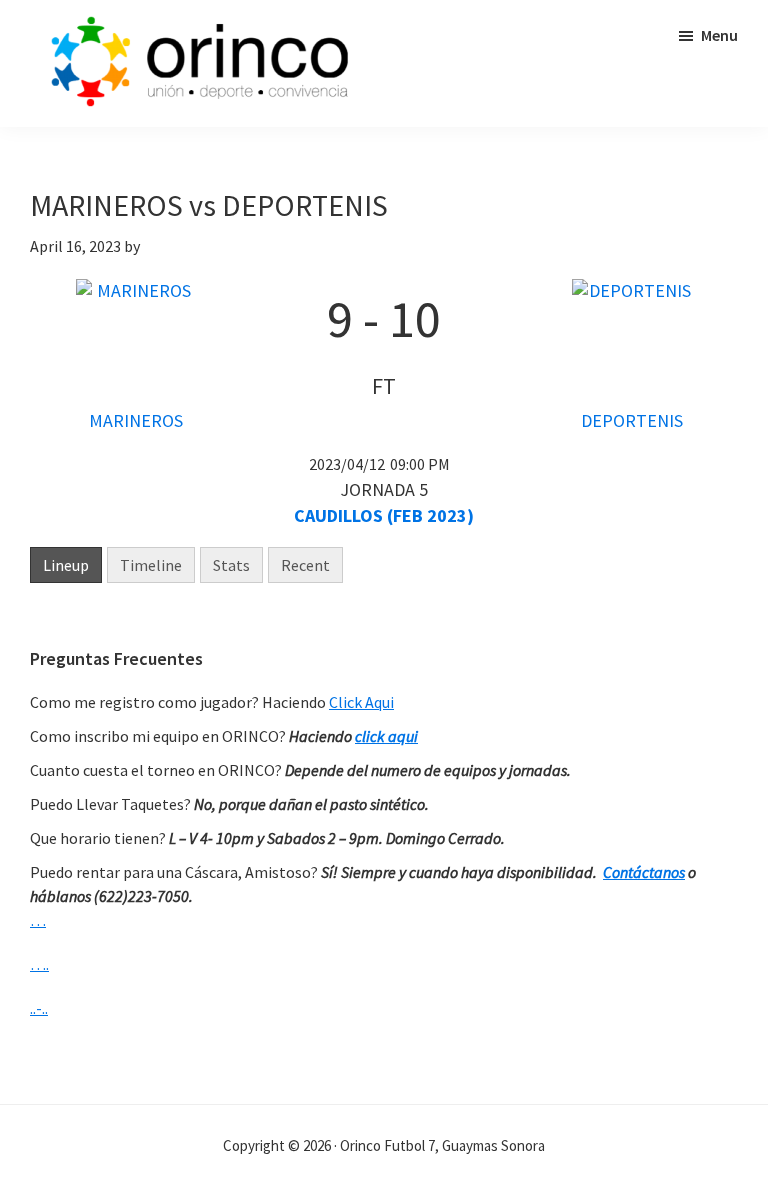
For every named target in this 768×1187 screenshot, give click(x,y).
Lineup (66, 565)
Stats (231, 565)
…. (39, 964)
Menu (719, 35)
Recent (305, 565)
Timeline (151, 565)
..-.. (39, 1008)
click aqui (386, 736)
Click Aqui (361, 702)
